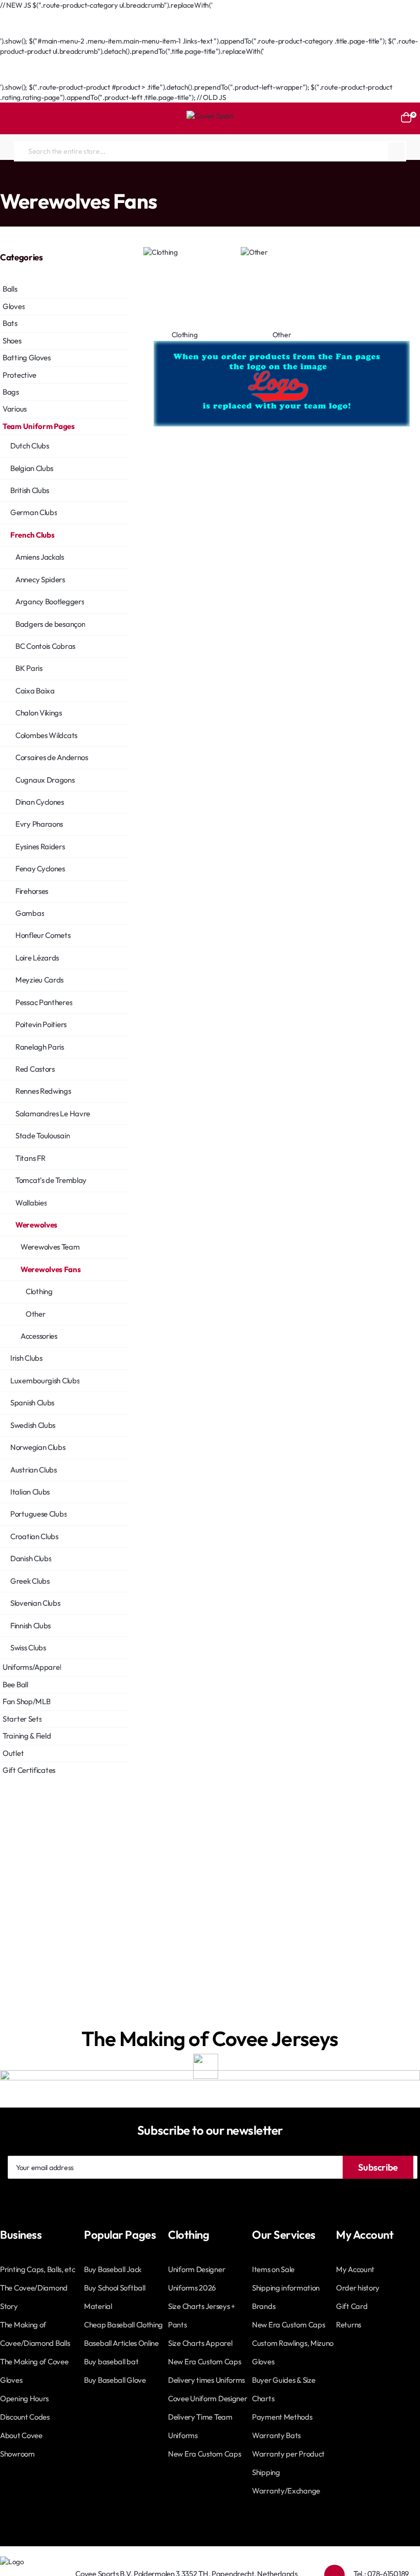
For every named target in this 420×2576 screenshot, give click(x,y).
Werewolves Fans (196, 180)
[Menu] (13, 118)
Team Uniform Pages (43, 180)
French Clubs (101, 180)
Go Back (23, 31)
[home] (3, 181)
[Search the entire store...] (396, 151)
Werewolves (145, 180)
